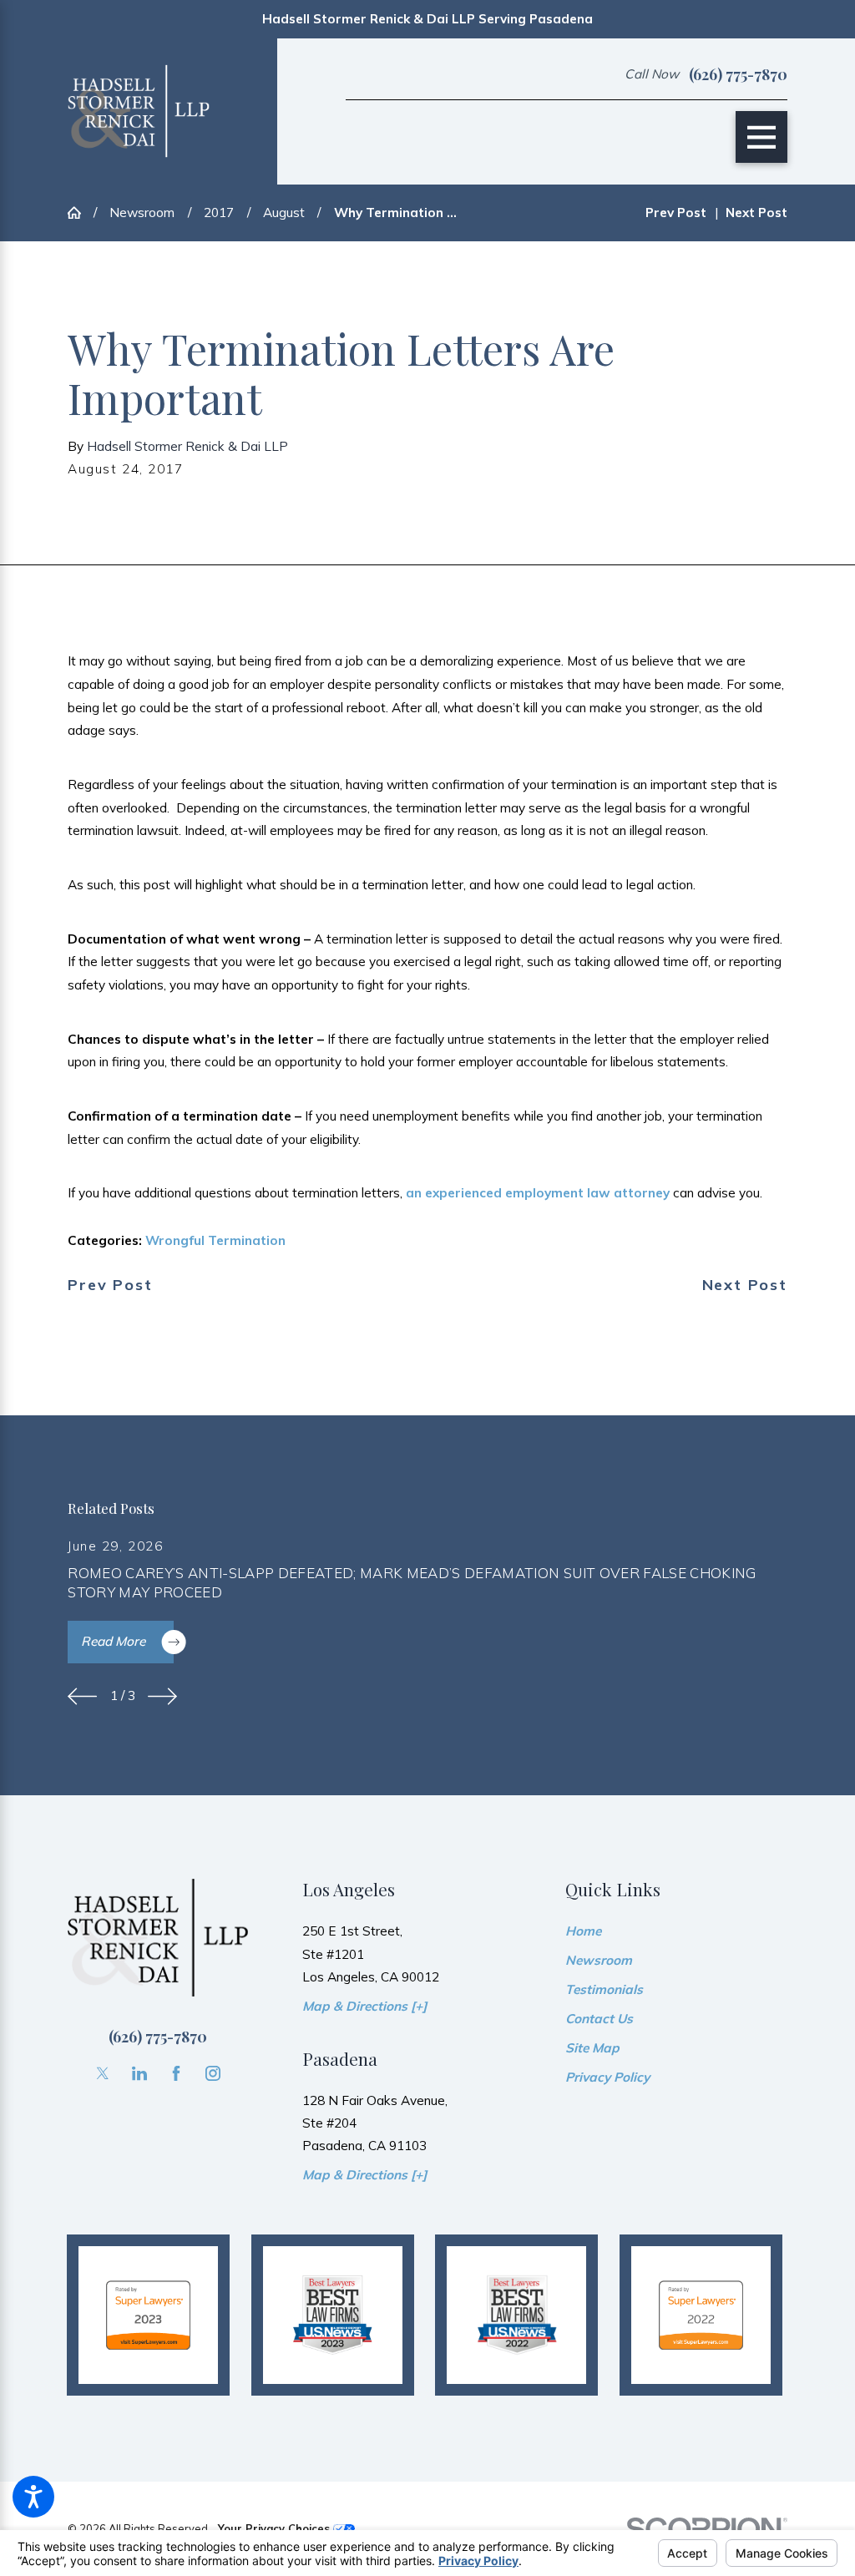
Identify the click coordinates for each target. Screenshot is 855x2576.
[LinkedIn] (139, 2073)
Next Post (745, 1285)
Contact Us (599, 2019)
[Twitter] (103, 2073)
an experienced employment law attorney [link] (538, 1193)
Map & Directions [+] (364, 2006)
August (284, 213)
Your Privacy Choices (276, 2528)
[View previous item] (82, 1696)
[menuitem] (676, 1931)
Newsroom (142, 213)
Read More (113, 1641)
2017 (219, 213)
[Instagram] (213, 2073)
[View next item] (162, 1696)
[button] (33, 2497)
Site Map (592, 2048)
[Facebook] (176, 2073)
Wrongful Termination (215, 1240)
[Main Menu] (761, 137)
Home (583, 1931)
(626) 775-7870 (738, 74)
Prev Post (110, 1285)
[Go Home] (81, 213)
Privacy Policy (607, 2077)
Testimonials (604, 1989)
